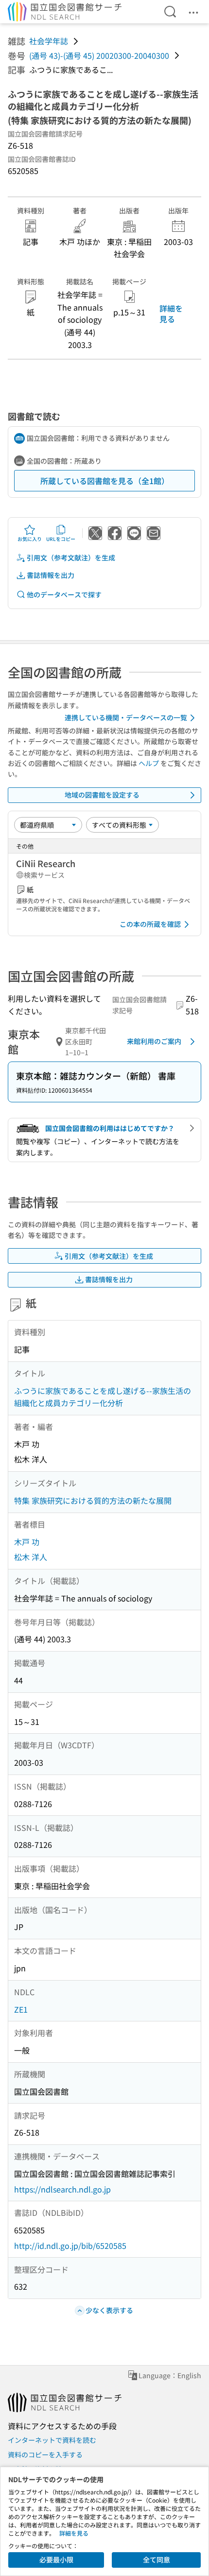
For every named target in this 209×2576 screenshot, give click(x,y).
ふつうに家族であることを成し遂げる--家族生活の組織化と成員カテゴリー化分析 (103, 1397)
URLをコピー (61, 539)
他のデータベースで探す (64, 594)
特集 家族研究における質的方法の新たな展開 (93, 1500)
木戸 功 (27, 1542)
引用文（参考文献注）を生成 (71, 557)
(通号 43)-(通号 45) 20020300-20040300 (99, 55)
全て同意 (157, 2559)
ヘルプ (149, 763)
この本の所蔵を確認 (150, 924)
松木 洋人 (31, 1557)
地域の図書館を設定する (102, 795)
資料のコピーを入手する (45, 2454)
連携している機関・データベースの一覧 (126, 717)
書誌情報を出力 (51, 575)
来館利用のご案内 (154, 1041)
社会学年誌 (49, 41)
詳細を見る (171, 313)
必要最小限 (56, 2559)
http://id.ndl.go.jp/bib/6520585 (70, 2245)
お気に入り (30, 539)
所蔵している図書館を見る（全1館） (105, 481)
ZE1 (21, 2009)
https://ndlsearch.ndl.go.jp (62, 2189)
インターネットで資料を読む (52, 2440)
